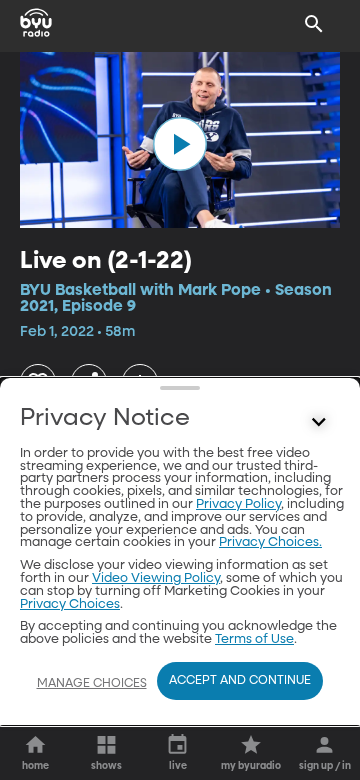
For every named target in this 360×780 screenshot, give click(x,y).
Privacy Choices (70, 604)
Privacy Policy (238, 504)
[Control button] (319, 423)
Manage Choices (92, 684)
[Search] (314, 24)
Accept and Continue (240, 681)
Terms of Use (254, 639)
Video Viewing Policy (156, 578)
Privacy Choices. (270, 542)
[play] (180, 144)
